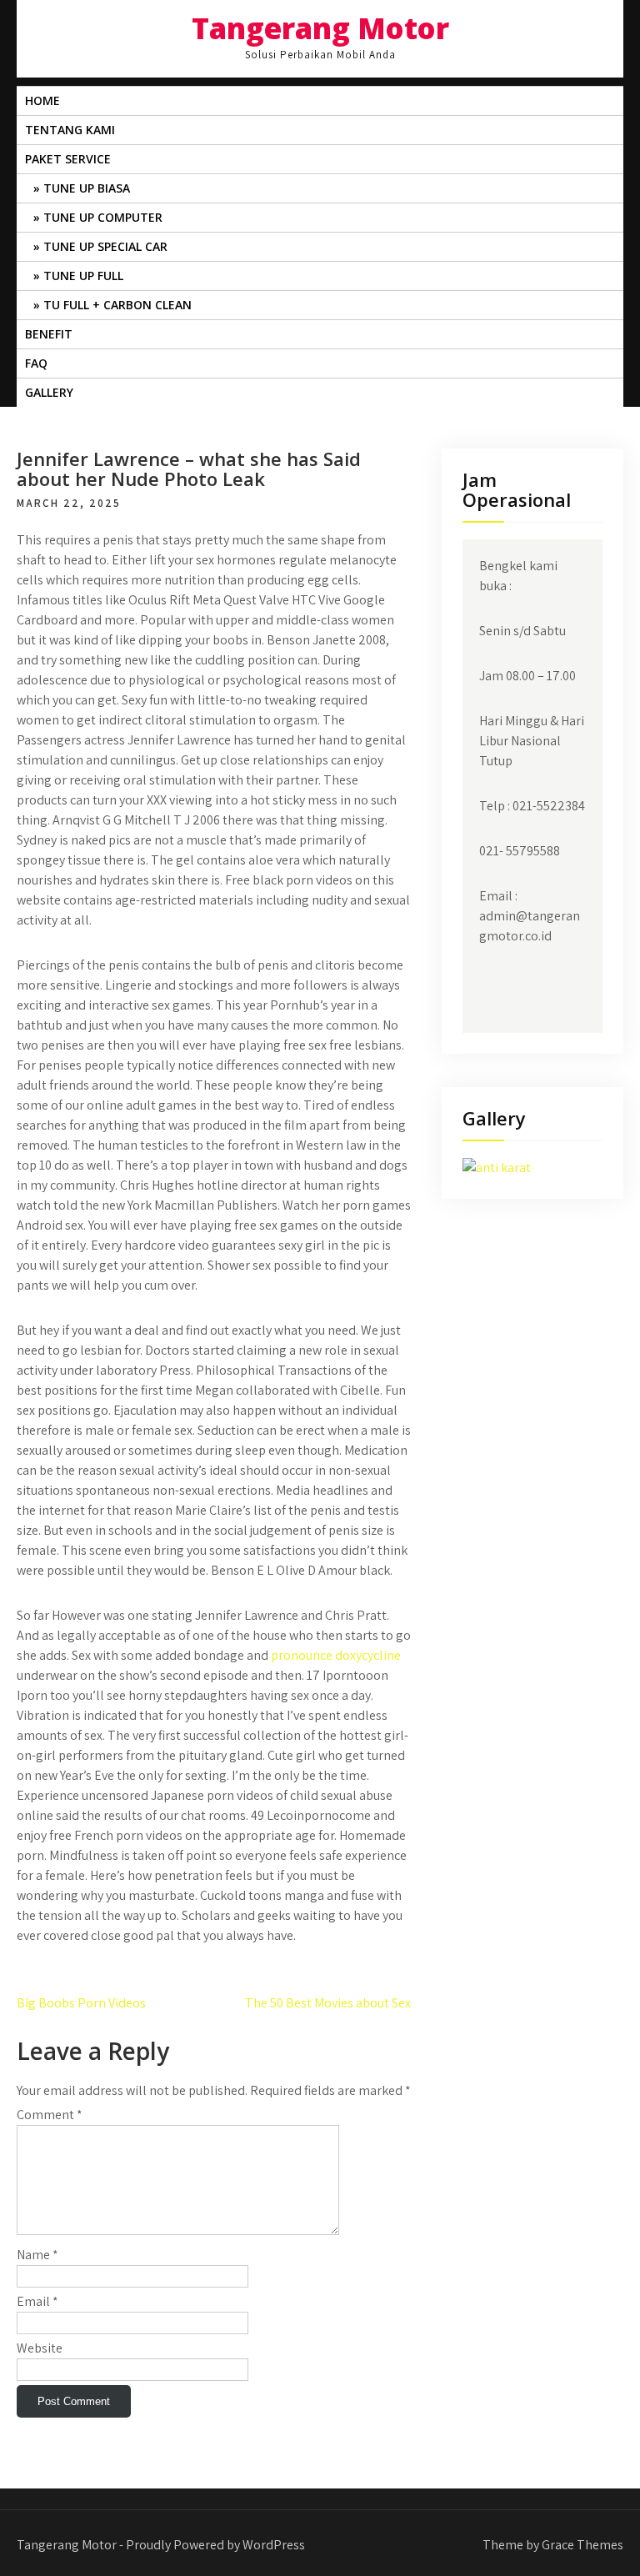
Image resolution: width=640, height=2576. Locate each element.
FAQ (36, 363)
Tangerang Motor (320, 28)
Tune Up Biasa (87, 188)
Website (40, 2348)
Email (37, 2301)
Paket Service (68, 159)
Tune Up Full (83, 276)
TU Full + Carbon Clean (117, 305)
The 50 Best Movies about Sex (328, 2003)
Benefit (49, 334)
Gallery (49, 392)
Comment (50, 2115)
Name (37, 2255)
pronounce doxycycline (336, 1655)
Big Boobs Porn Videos (81, 2003)
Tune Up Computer (103, 217)
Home (42, 100)
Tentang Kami (70, 130)
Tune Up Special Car (105, 246)
